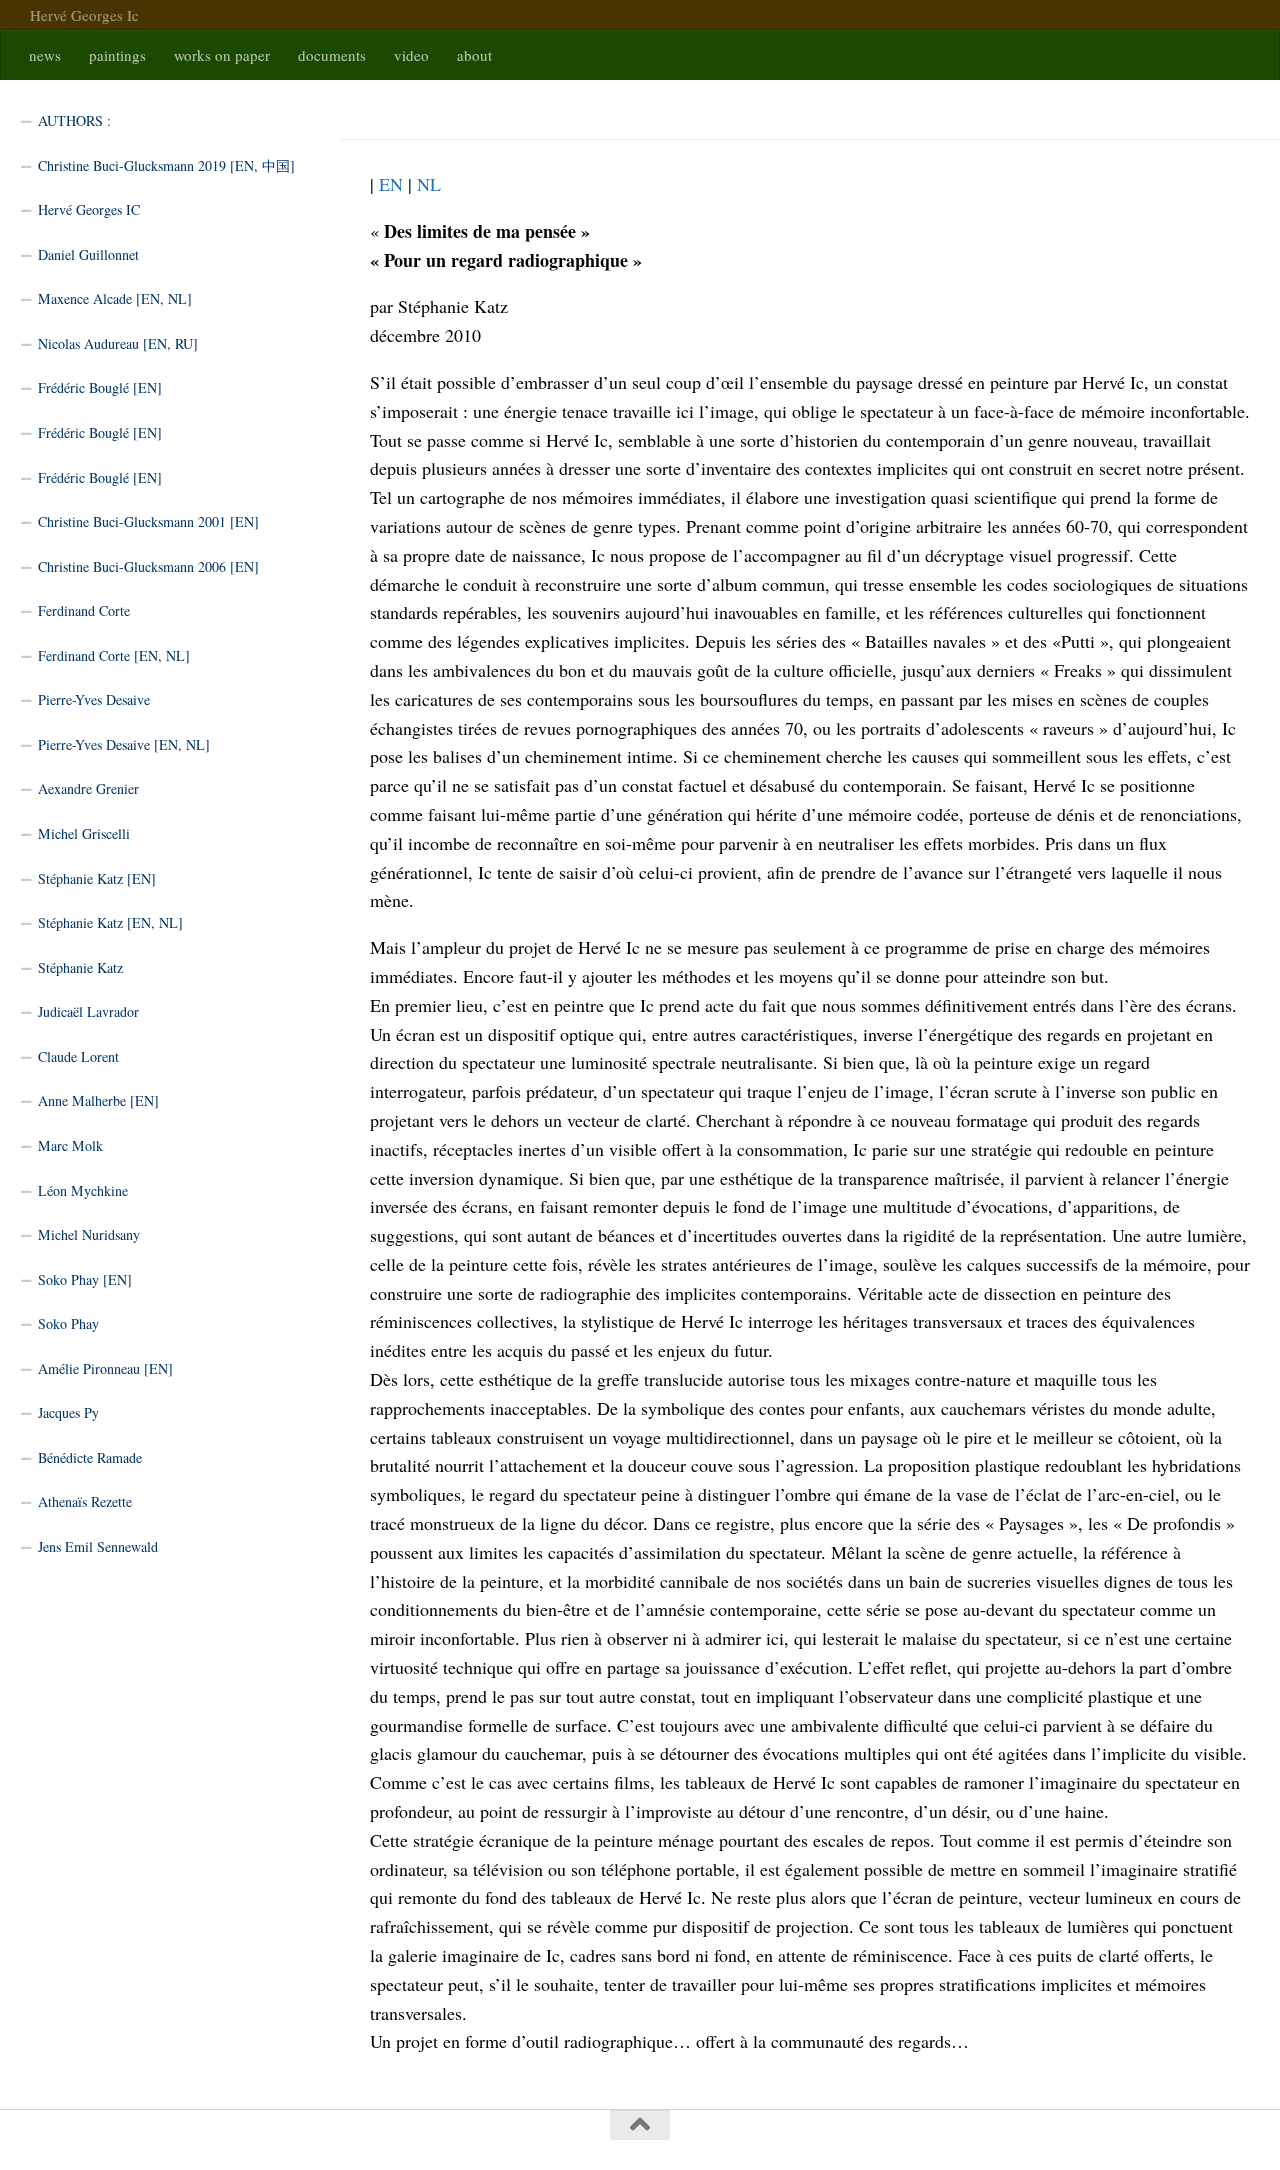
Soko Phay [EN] (85, 1279)
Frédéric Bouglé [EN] (100, 387)
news (45, 55)
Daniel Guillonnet (88, 254)
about (474, 55)
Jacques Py (68, 1412)
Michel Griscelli (84, 833)
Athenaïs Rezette (85, 1501)
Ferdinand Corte (84, 610)
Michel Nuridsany (89, 1234)
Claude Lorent (78, 1056)
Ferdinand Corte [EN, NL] (114, 655)
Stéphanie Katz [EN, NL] (110, 922)
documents (332, 55)
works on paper (222, 55)
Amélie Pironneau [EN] (105, 1368)
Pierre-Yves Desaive (94, 699)
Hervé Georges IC (89, 209)
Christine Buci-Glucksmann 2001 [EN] (148, 521)
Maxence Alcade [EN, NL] (115, 298)
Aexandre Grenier (88, 788)
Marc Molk (70, 1145)
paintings (117, 55)
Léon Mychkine (83, 1190)
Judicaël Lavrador (88, 1011)
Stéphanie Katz (80, 967)
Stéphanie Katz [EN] (97, 878)
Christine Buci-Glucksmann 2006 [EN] (148, 566)
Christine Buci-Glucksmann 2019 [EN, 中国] (166, 165)
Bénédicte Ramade (90, 1457)
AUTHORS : (74, 120)
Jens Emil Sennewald (98, 1546)
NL (429, 184)
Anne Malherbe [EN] (98, 1100)
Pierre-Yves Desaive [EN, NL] (124, 744)
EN (391, 184)
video (411, 55)
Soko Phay (68, 1323)
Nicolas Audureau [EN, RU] (118, 343)
